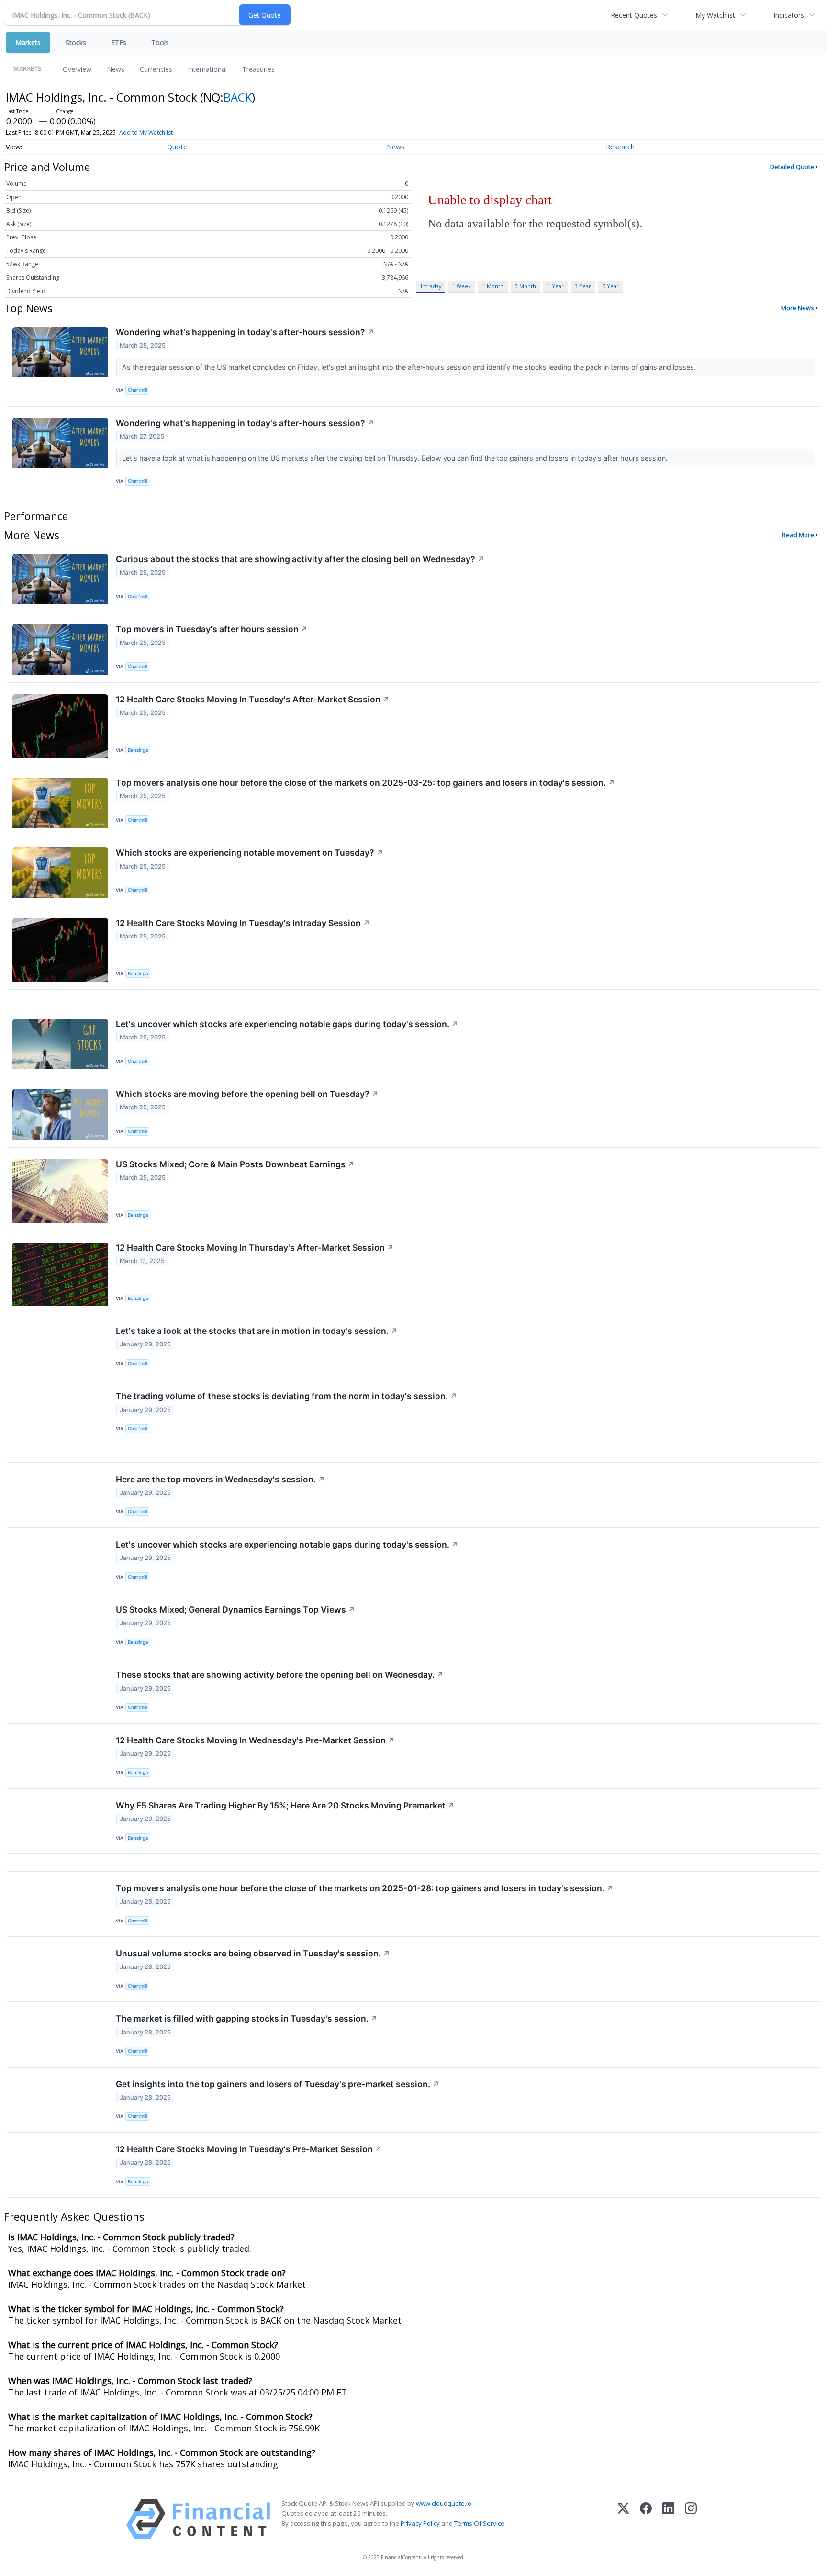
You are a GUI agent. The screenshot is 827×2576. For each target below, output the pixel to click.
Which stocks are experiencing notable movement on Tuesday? (250, 853)
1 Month (493, 286)
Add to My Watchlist (146, 132)
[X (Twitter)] (623, 2519)
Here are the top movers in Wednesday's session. (220, 1479)
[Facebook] (646, 2519)
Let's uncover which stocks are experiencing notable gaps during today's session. (287, 1024)
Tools (160, 42)
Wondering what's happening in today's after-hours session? (245, 332)
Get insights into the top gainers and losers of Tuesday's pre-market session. (278, 2084)
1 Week (462, 286)
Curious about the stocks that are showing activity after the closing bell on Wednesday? (300, 559)
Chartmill (137, 390)
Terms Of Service (479, 2523)
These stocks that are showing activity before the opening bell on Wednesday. (280, 1675)
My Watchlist (715, 15)
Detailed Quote (792, 167)
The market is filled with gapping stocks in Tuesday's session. (247, 2018)
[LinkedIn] (668, 2519)
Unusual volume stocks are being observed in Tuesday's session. (253, 1953)
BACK (238, 97)
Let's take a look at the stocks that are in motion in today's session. (257, 1331)
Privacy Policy (420, 2523)
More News (798, 308)
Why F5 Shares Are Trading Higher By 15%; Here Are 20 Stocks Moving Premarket (285, 1805)
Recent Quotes (634, 15)
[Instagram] (691, 2519)
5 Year (611, 286)
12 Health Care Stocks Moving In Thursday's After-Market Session (255, 1248)
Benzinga (138, 750)
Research (620, 147)
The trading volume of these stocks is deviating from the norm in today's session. (286, 1396)
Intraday (431, 286)
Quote (177, 147)
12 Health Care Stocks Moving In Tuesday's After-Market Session (253, 699)
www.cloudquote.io (444, 2503)
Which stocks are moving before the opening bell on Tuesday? (247, 1094)
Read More (798, 535)
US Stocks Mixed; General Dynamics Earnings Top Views (235, 1610)
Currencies (156, 69)
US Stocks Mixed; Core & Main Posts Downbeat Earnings (235, 1164)
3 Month (525, 286)
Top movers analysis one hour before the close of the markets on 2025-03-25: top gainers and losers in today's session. (365, 783)
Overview (77, 69)
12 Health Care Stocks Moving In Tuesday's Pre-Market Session (249, 2149)
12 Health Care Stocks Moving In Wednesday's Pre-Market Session (255, 1740)
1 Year (556, 286)
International (207, 69)
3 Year (583, 286)
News (116, 69)
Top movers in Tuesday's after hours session (212, 629)
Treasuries (258, 69)
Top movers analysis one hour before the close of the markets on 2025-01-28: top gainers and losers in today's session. (365, 1888)
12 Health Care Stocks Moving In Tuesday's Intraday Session (243, 923)
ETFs (119, 42)
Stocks (76, 42)
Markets (28, 42)
